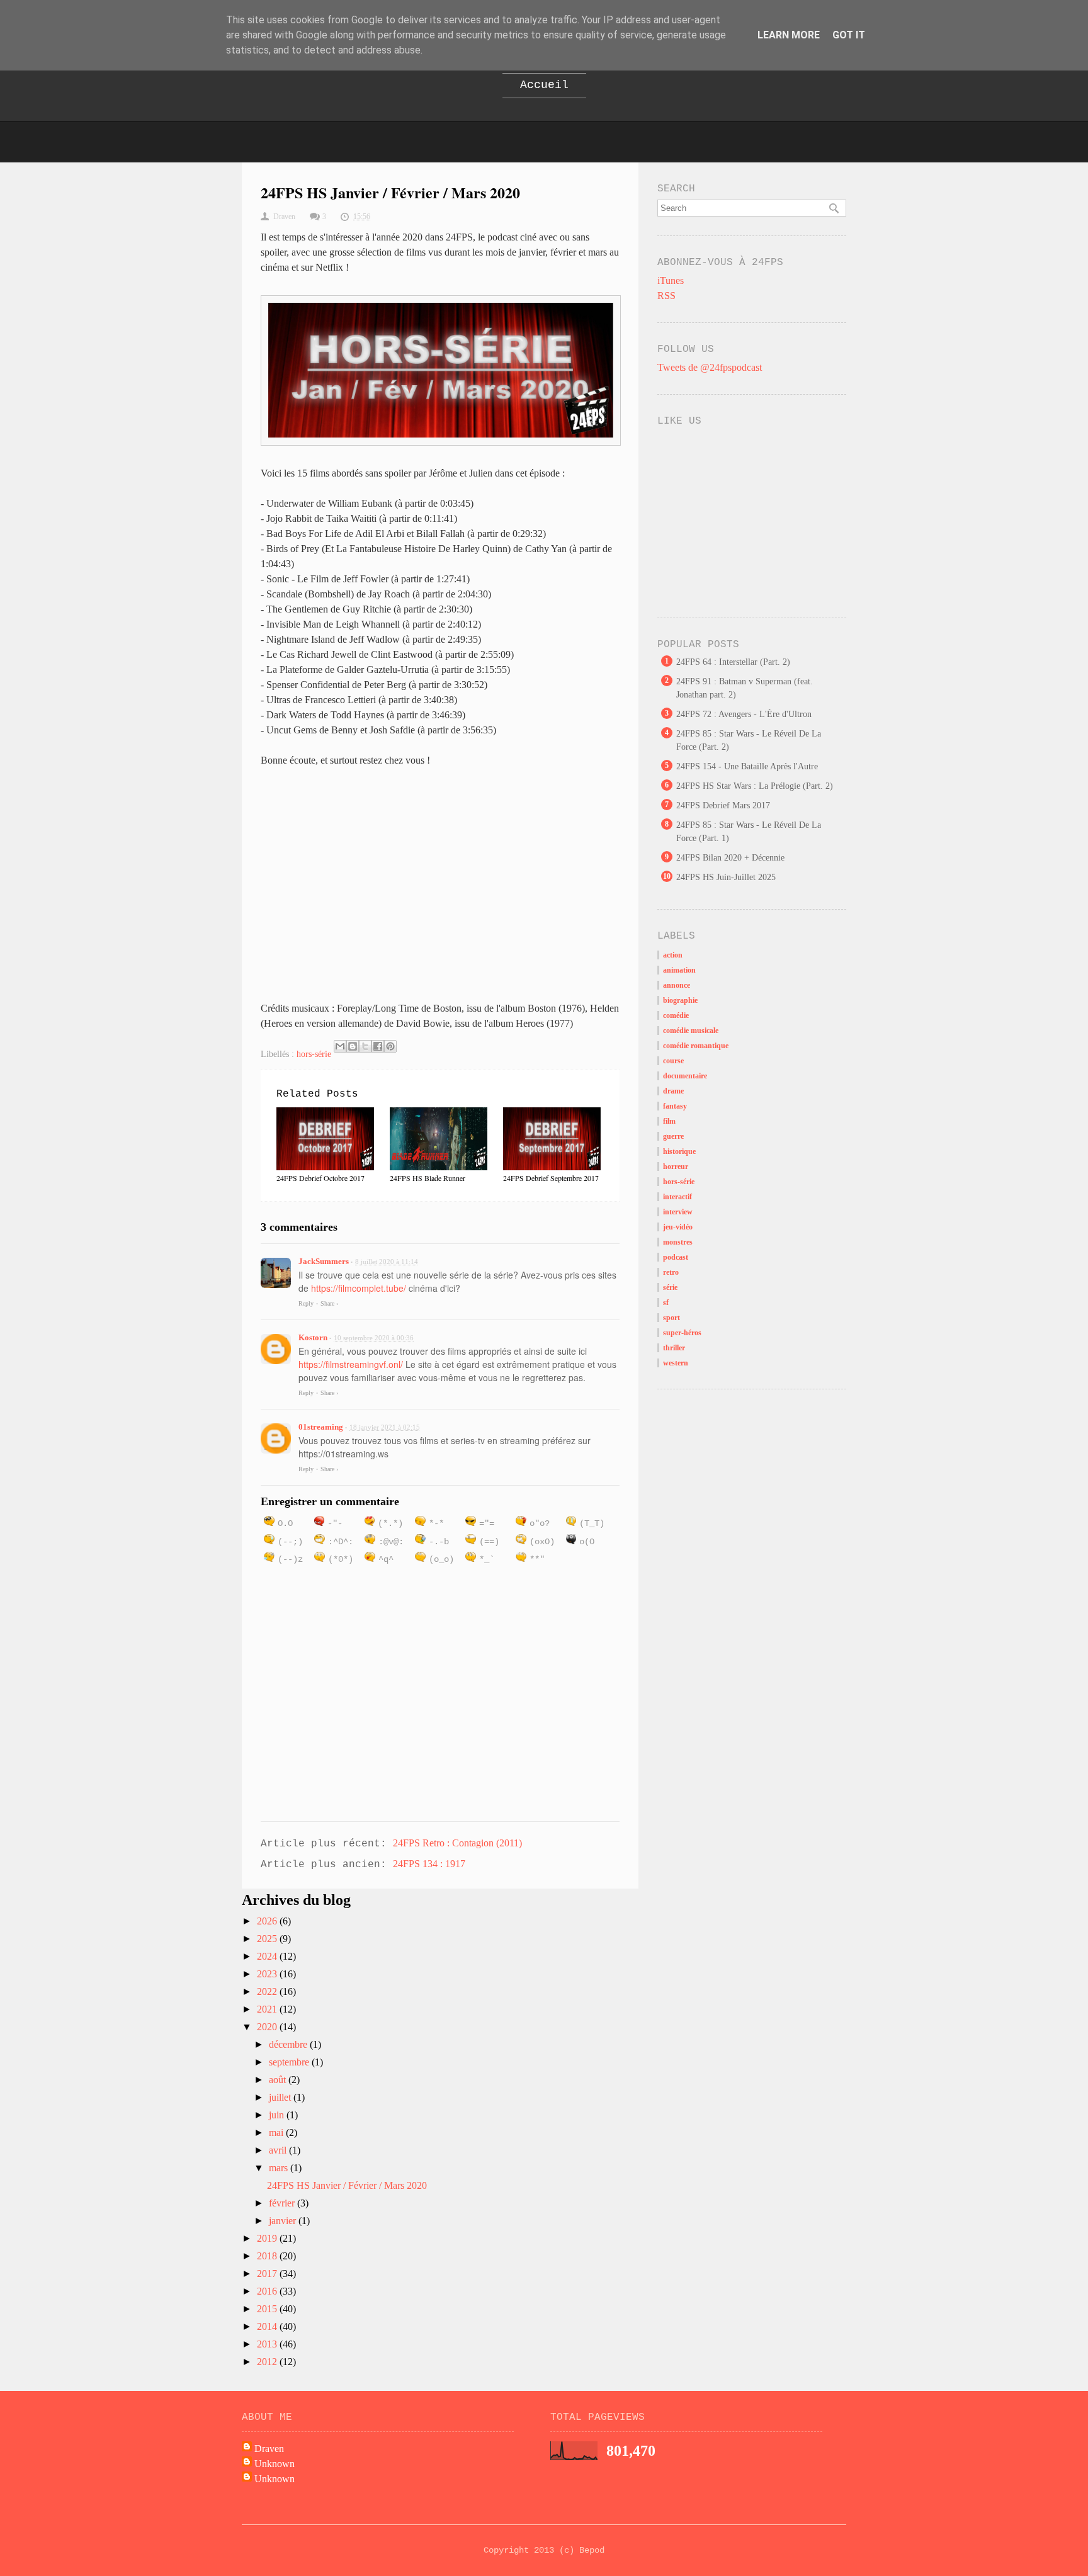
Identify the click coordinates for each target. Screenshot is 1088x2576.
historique (679, 1151)
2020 (268, 2027)
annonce (677, 985)
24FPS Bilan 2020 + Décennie (730, 858)
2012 (268, 2362)
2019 (268, 2238)
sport (671, 1318)
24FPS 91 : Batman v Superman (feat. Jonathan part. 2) (745, 688)
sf (666, 1302)
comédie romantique (696, 1046)
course (673, 1061)
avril (279, 2150)
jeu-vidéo (678, 1227)
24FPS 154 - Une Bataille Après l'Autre (747, 766)
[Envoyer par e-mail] (340, 1046)
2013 (268, 2344)
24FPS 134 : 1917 (429, 1864)
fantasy (675, 1106)
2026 (268, 1921)
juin (278, 2115)
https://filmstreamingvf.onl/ (351, 1364)
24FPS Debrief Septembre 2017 (551, 1178)
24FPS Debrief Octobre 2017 (320, 1178)
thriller (674, 1348)
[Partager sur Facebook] (378, 1046)
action (673, 955)
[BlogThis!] (353, 1046)
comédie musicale (691, 1031)
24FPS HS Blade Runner (428, 1178)
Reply (306, 1303)
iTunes (671, 280)
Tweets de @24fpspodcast (710, 367)
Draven (269, 2449)
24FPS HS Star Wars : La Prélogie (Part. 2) (755, 786)
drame (673, 1091)
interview (678, 1212)
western (676, 1363)
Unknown (275, 2464)
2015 (268, 2309)
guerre (673, 1136)
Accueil (544, 85)
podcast (676, 1257)
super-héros (682, 1333)
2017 (268, 2274)
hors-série (314, 1054)
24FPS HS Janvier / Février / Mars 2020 (347, 2185)
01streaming (321, 1427)
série (670, 1287)
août (279, 2080)
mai (277, 2133)
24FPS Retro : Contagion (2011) (457, 1843)
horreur (676, 1167)
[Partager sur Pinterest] (390, 1046)
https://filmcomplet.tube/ (360, 1288)
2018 (268, 2256)
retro (671, 1272)
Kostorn (313, 1337)
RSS (666, 296)
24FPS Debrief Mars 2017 (723, 805)
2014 (268, 2326)
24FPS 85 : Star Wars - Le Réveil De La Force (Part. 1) (749, 832)
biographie (680, 1000)
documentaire (685, 1076)
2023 (268, 1974)
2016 (268, 2291)
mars (280, 2168)
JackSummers (324, 1261)
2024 (268, 1956)
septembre (290, 2062)
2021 (268, 2009)
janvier (284, 2221)
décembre (289, 2044)
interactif (677, 1197)
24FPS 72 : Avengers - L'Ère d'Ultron (744, 714)
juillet (281, 2097)
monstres (678, 1242)
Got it (849, 35)
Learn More (789, 35)
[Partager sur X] (365, 1046)
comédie (676, 1015)
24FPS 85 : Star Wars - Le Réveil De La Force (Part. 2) (749, 740)
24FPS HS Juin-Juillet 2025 (726, 877)
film (669, 1121)
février (283, 2203)
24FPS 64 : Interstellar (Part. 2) (733, 662)
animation (679, 970)
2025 (268, 1939)
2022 (268, 1991)
